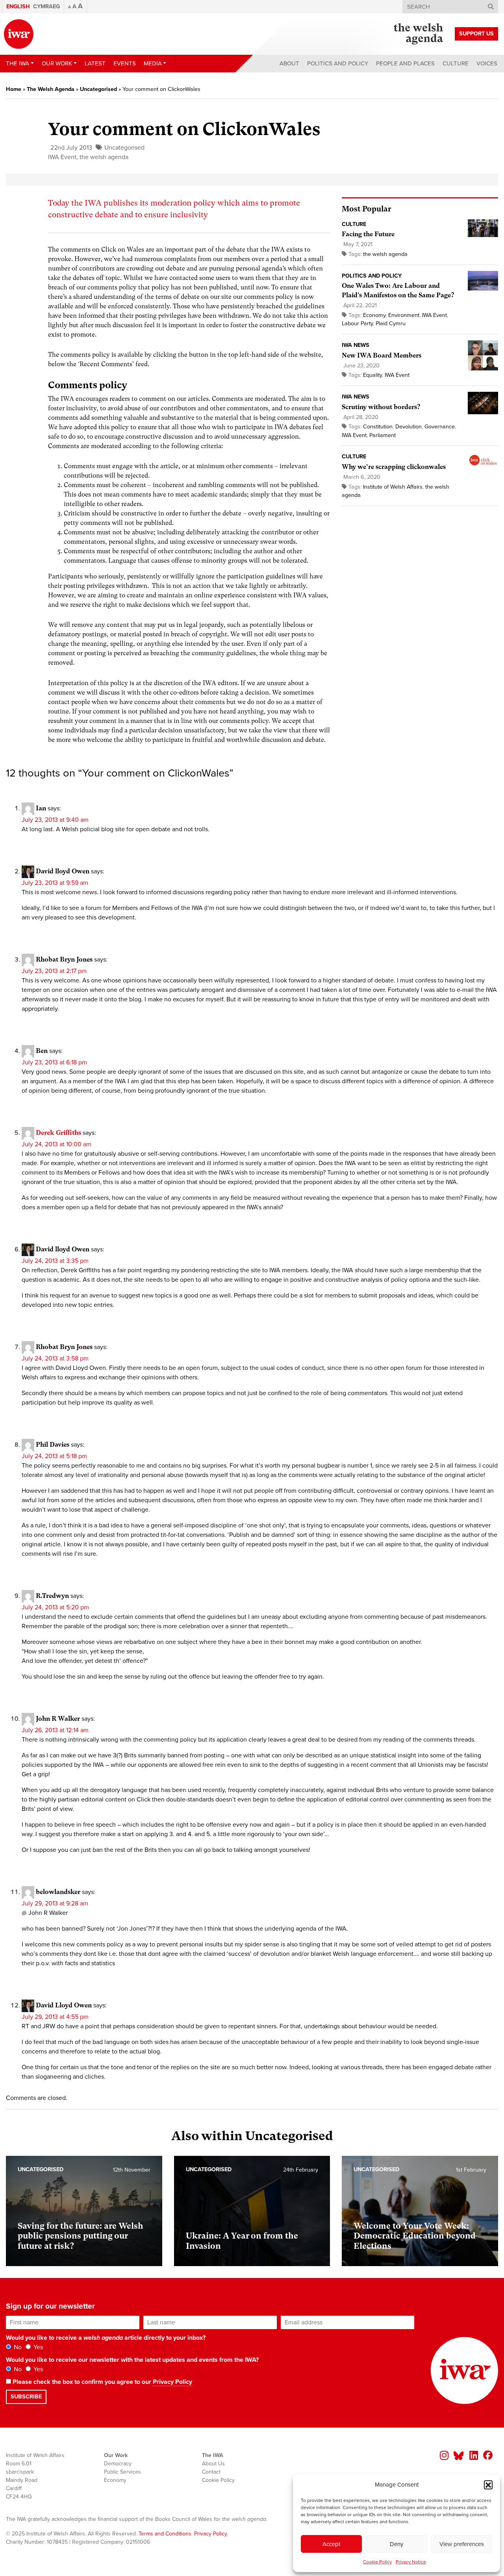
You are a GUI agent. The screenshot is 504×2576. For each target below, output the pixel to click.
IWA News (356, 345)
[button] (488, 2485)
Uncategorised (98, 89)
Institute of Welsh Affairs (393, 487)
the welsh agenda (104, 157)
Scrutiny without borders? (381, 407)
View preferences (462, 2544)
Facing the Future (368, 234)
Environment (404, 315)
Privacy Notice (411, 2562)
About (289, 63)
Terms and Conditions (165, 2534)
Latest (95, 63)
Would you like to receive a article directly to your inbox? (106, 2338)
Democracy (118, 2464)
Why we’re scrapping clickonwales (394, 467)
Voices (487, 63)
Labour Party (357, 323)
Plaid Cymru (391, 323)
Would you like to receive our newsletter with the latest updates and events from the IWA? (132, 2360)
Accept (331, 2544)
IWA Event (62, 157)
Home (14, 89)
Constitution (378, 427)
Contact (211, 2472)
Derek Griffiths (58, 1133)
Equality (372, 375)
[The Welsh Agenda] (418, 34)
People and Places (405, 63)
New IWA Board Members (382, 355)
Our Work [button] (57, 63)
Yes (37, 2347)
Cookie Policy (377, 2562)
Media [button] (153, 63)
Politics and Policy (338, 63)
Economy (374, 315)
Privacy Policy (172, 2382)
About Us (213, 2464)
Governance (440, 427)
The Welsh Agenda (51, 89)
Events (125, 63)
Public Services (122, 2472)
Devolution (409, 427)
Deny (397, 2544)
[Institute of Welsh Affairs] (19, 34)
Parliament (383, 435)
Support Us (476, 34)
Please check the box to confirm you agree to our (102, 2382)
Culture (456, 63)
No (17, 2347)
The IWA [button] (18, 63)
